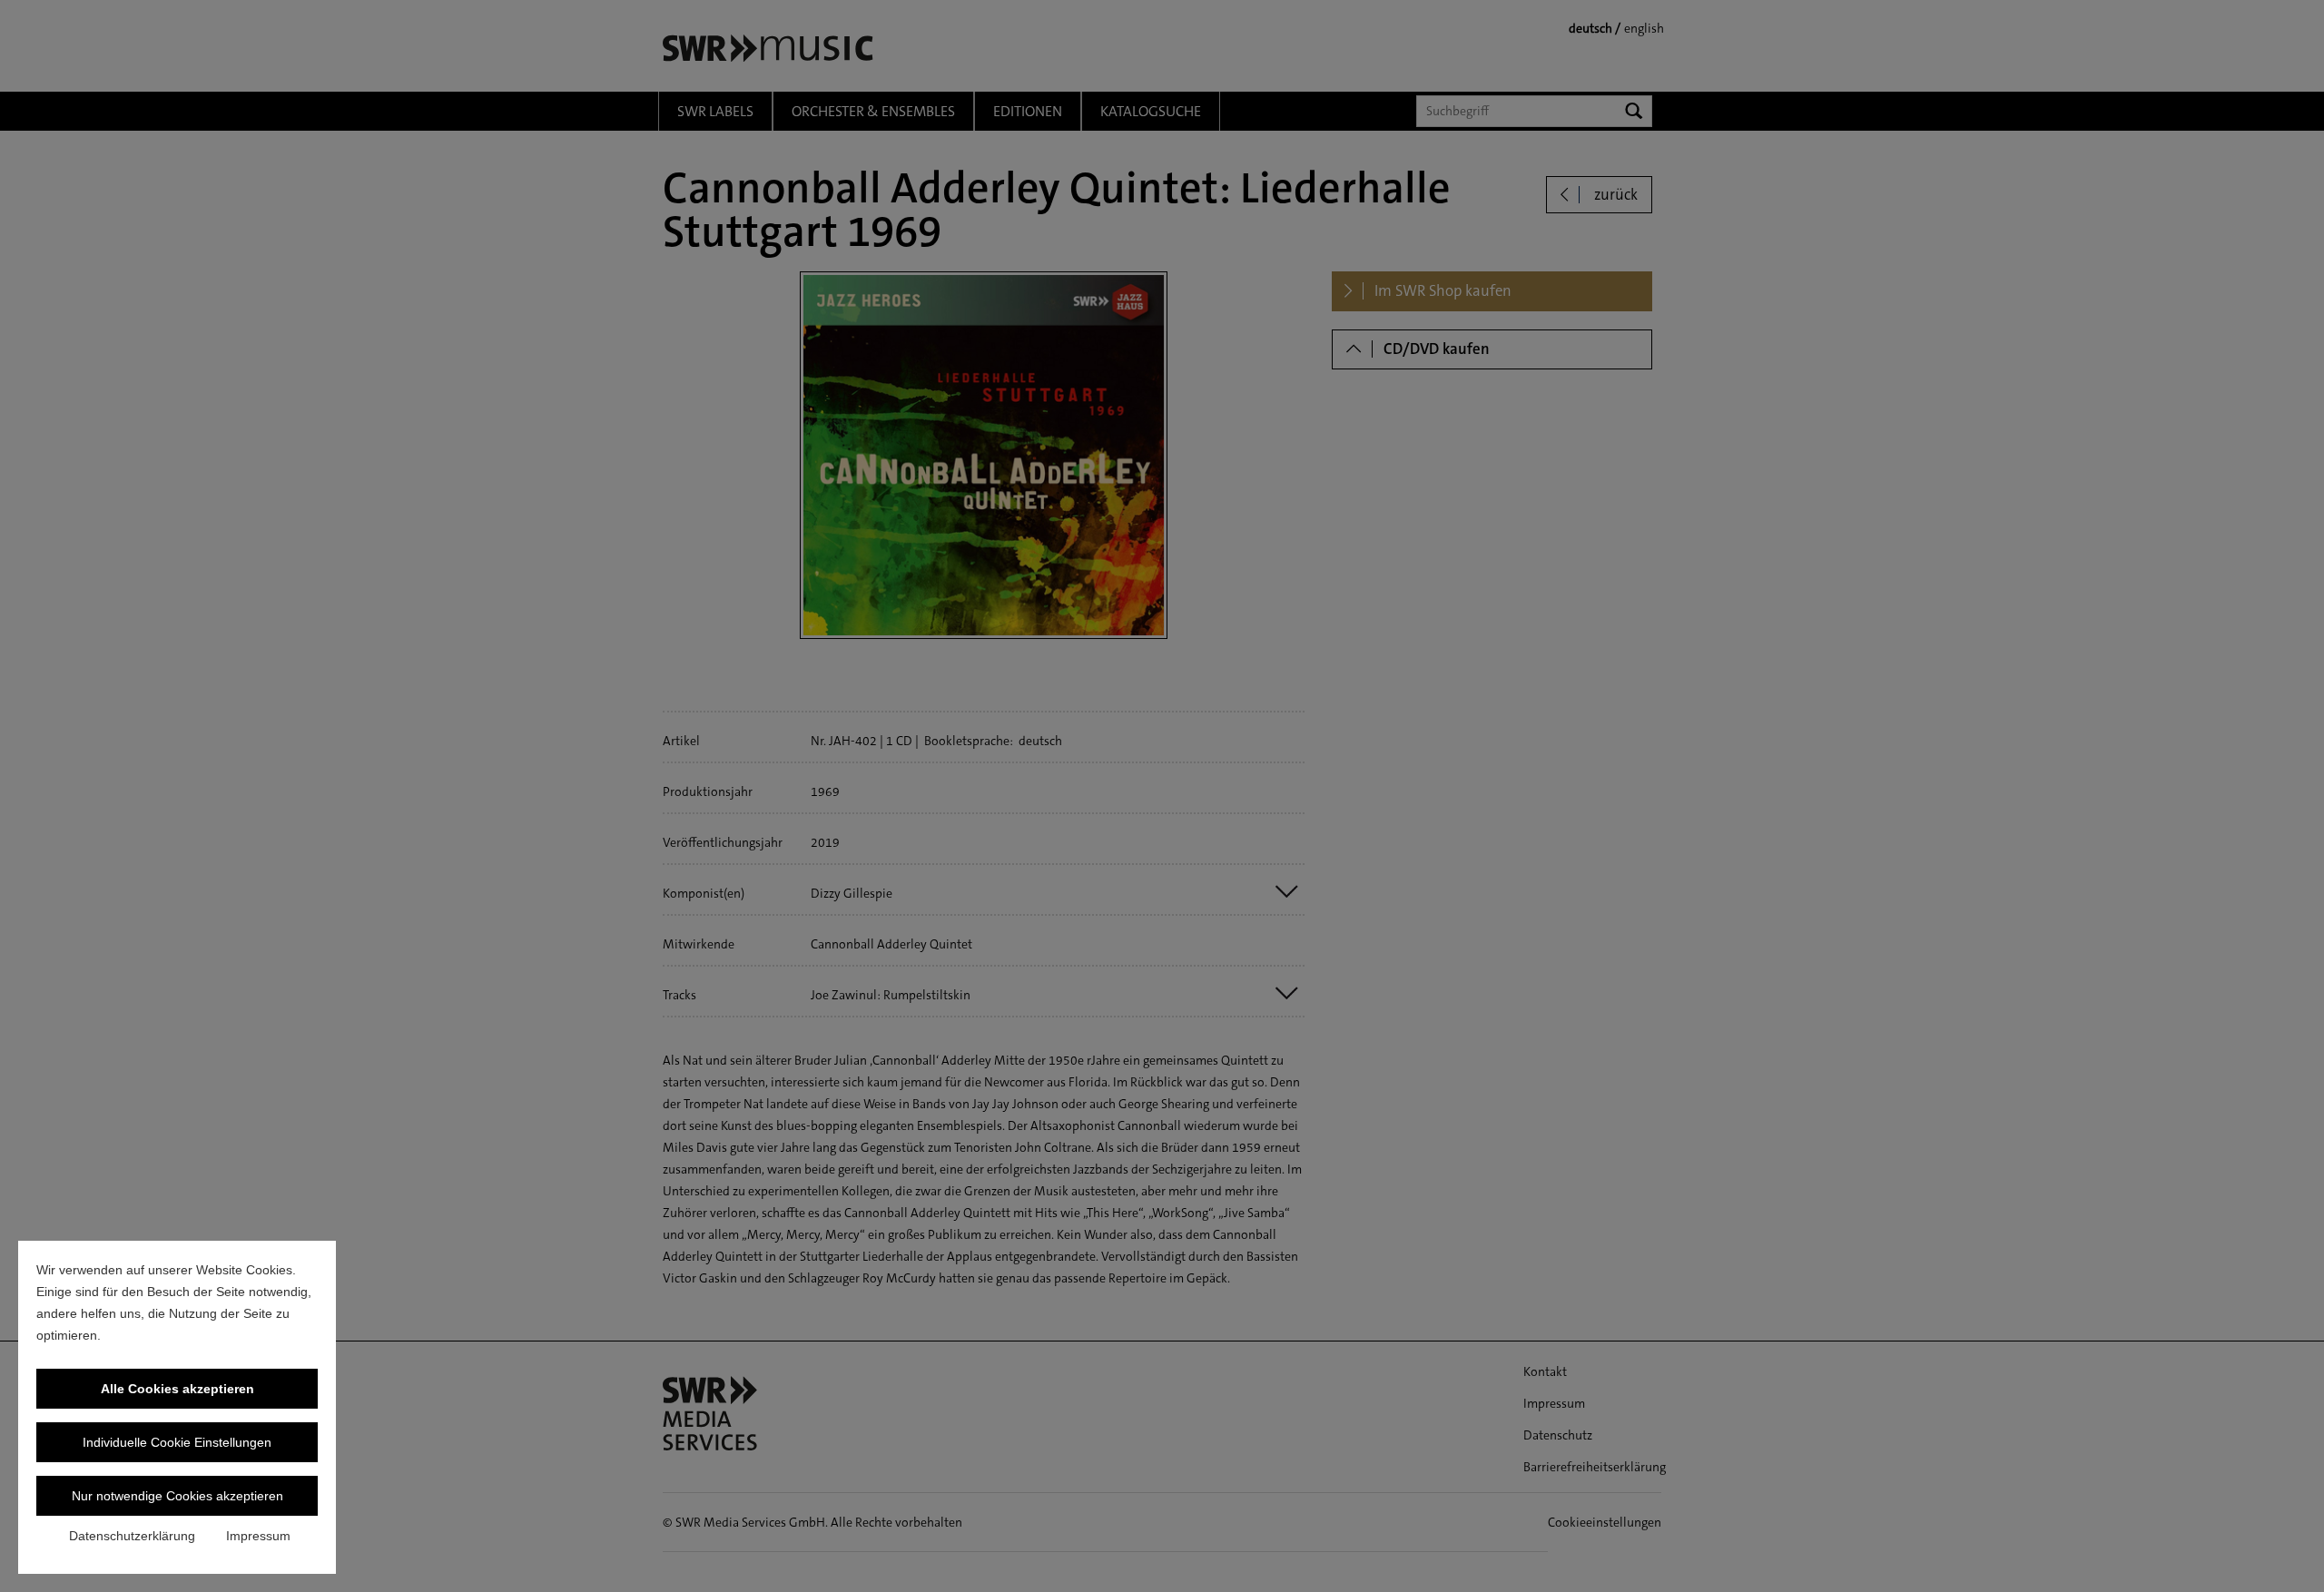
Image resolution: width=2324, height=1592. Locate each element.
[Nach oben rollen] (2287, 1555)
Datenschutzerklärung (132, 1536)
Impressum (258, 1536)
